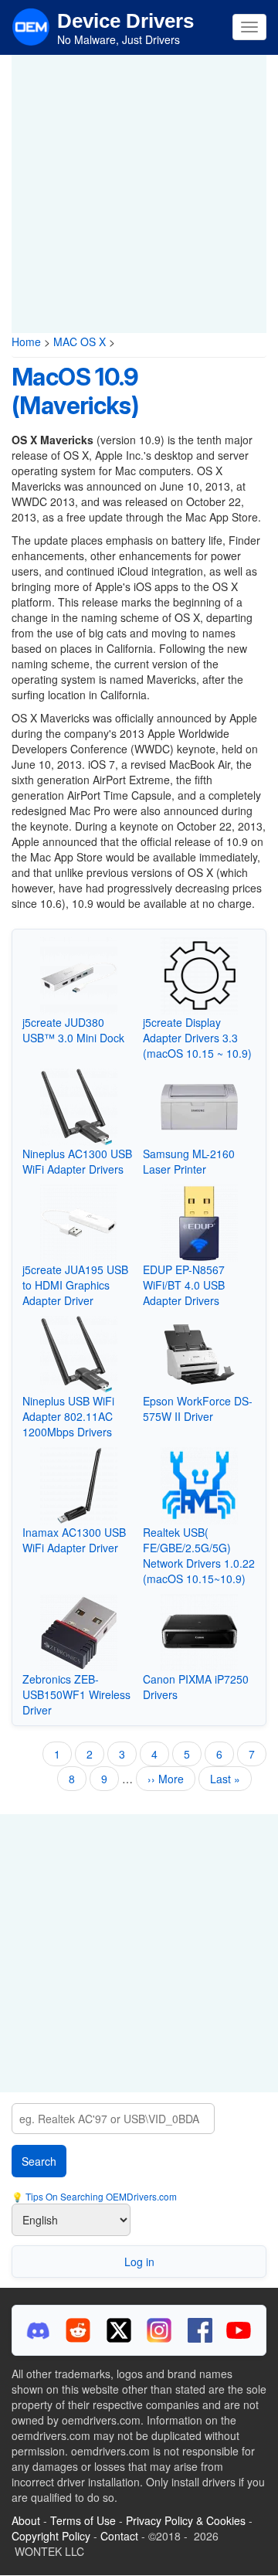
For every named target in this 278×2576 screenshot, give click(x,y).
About (26, 2520)
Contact (119, 2536)
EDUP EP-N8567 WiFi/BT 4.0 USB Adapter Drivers (184, 1285)
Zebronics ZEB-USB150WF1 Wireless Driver (76, 1694)
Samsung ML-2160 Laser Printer (189, 1161)
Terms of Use (83, 2520)
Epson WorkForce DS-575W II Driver (198, 1409)
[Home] (31, 25)
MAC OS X (80, 342)
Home (26, 342)
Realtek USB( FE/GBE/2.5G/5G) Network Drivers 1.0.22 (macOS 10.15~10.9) (199, 1555)
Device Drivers (125, 21)
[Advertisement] (139, 194)
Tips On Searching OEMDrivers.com (100, 2196)
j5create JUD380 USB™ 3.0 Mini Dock (73, 1030)
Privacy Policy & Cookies (186, 2520)
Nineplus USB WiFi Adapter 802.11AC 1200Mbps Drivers (68, 1416)
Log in (139, 2262)
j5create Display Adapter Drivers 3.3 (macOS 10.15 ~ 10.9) (197, 1038)
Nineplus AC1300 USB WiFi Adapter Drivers (77, 1161)
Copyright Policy (51, 2536)
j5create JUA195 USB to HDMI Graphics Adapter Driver (75, 1285)
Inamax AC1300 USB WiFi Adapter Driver (74, 1540)
